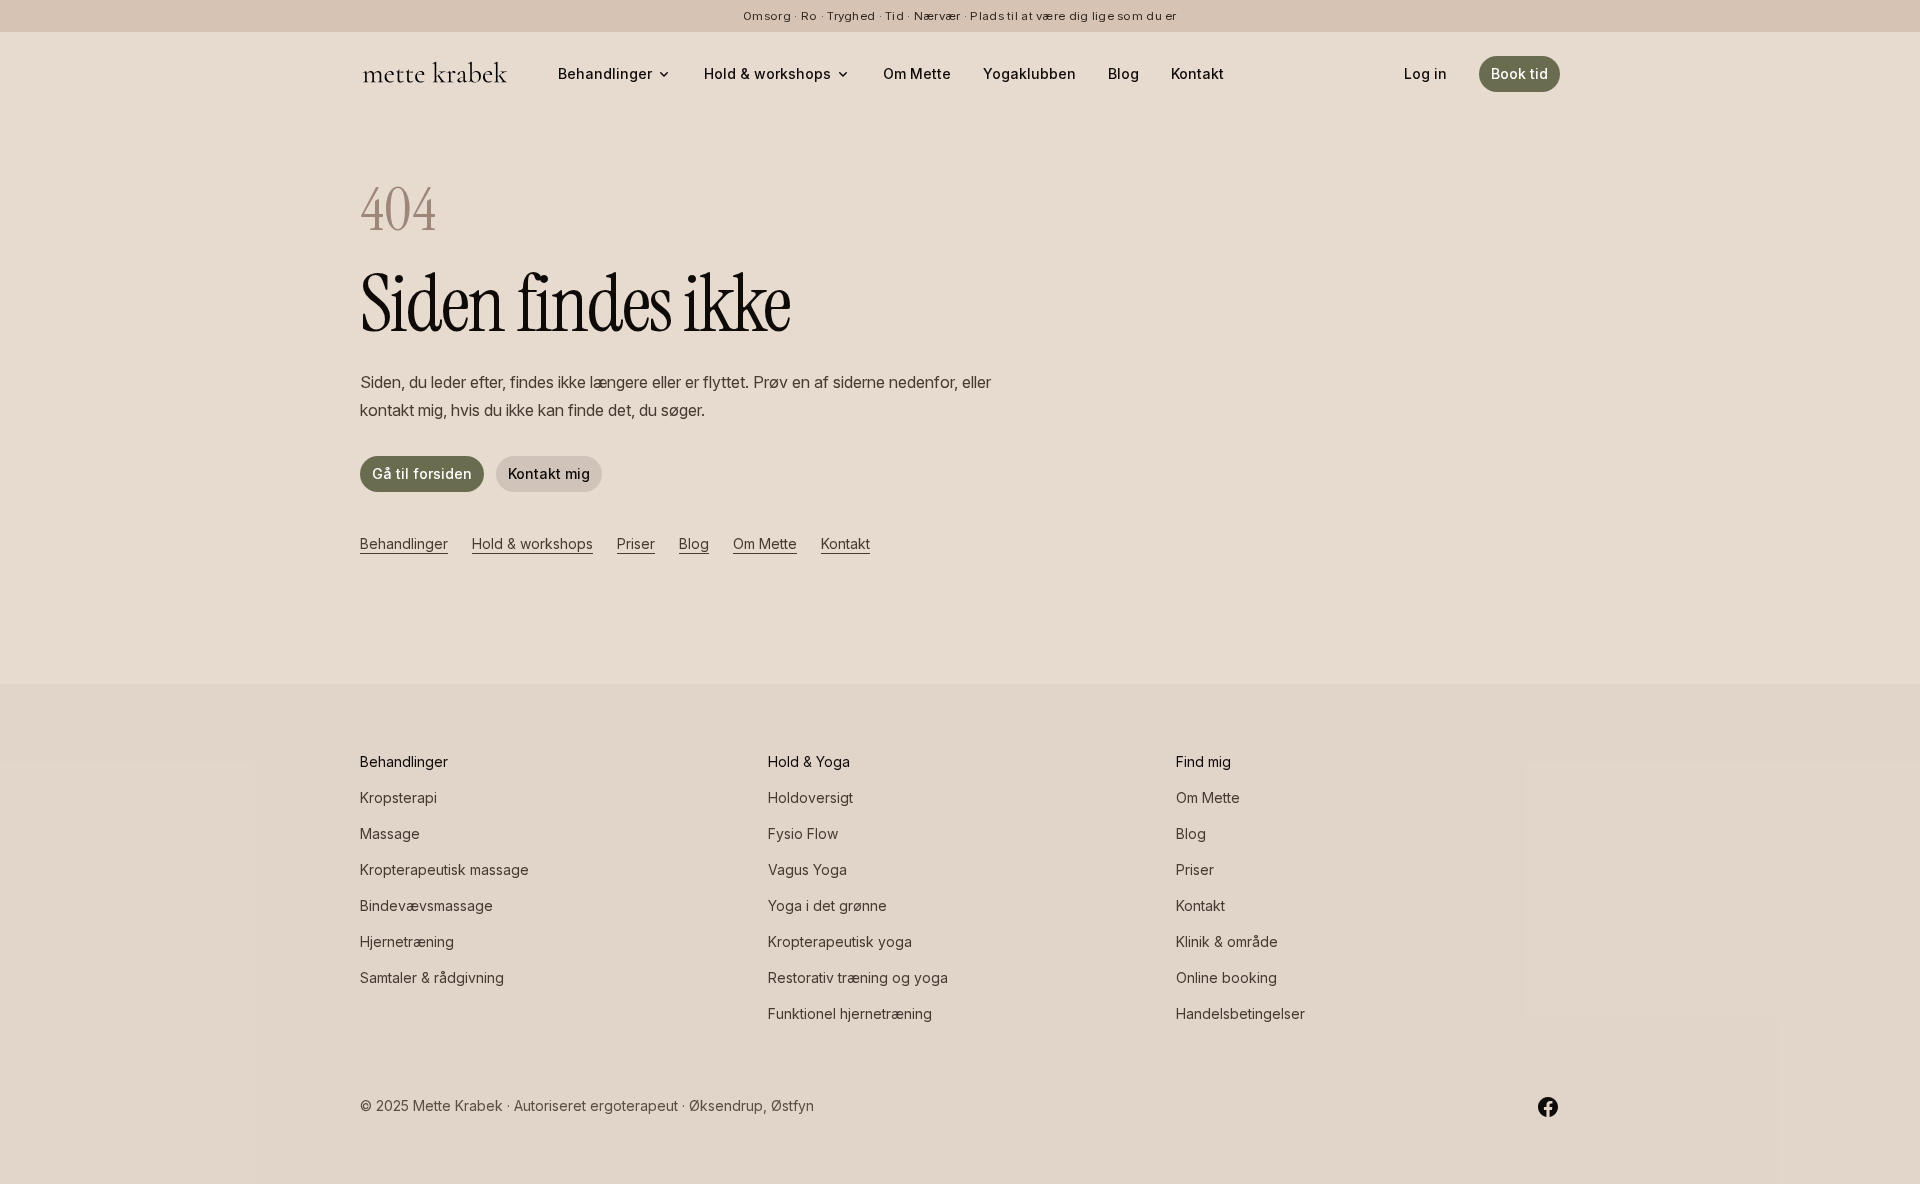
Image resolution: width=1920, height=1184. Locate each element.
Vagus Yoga (807, 869)
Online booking (1226, 977)
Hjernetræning (407, 941)
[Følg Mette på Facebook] (1548, 1106)
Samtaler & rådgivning (432, 977)
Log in (1425, 73)
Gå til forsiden (422, 473)
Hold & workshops (767, 73)
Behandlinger (605, 73)
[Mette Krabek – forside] (435, 74)
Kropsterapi (398, 797)
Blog (1123, 73)
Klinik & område (1227, 941)
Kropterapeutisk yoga (840, 941)
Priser (636, 543)
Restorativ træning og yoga (858, 977)
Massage (390, 833)
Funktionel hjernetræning (850, 1013)
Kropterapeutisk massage (444, 869)
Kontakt (1197, 73)
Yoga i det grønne (827, 905)
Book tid (1519, 73)
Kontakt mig (549, 473)
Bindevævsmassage (426, 905)
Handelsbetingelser (1240, 1013)
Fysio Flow (803, 833)
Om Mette (917, 73)
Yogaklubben (1029, 73)
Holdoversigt (810, 797)
